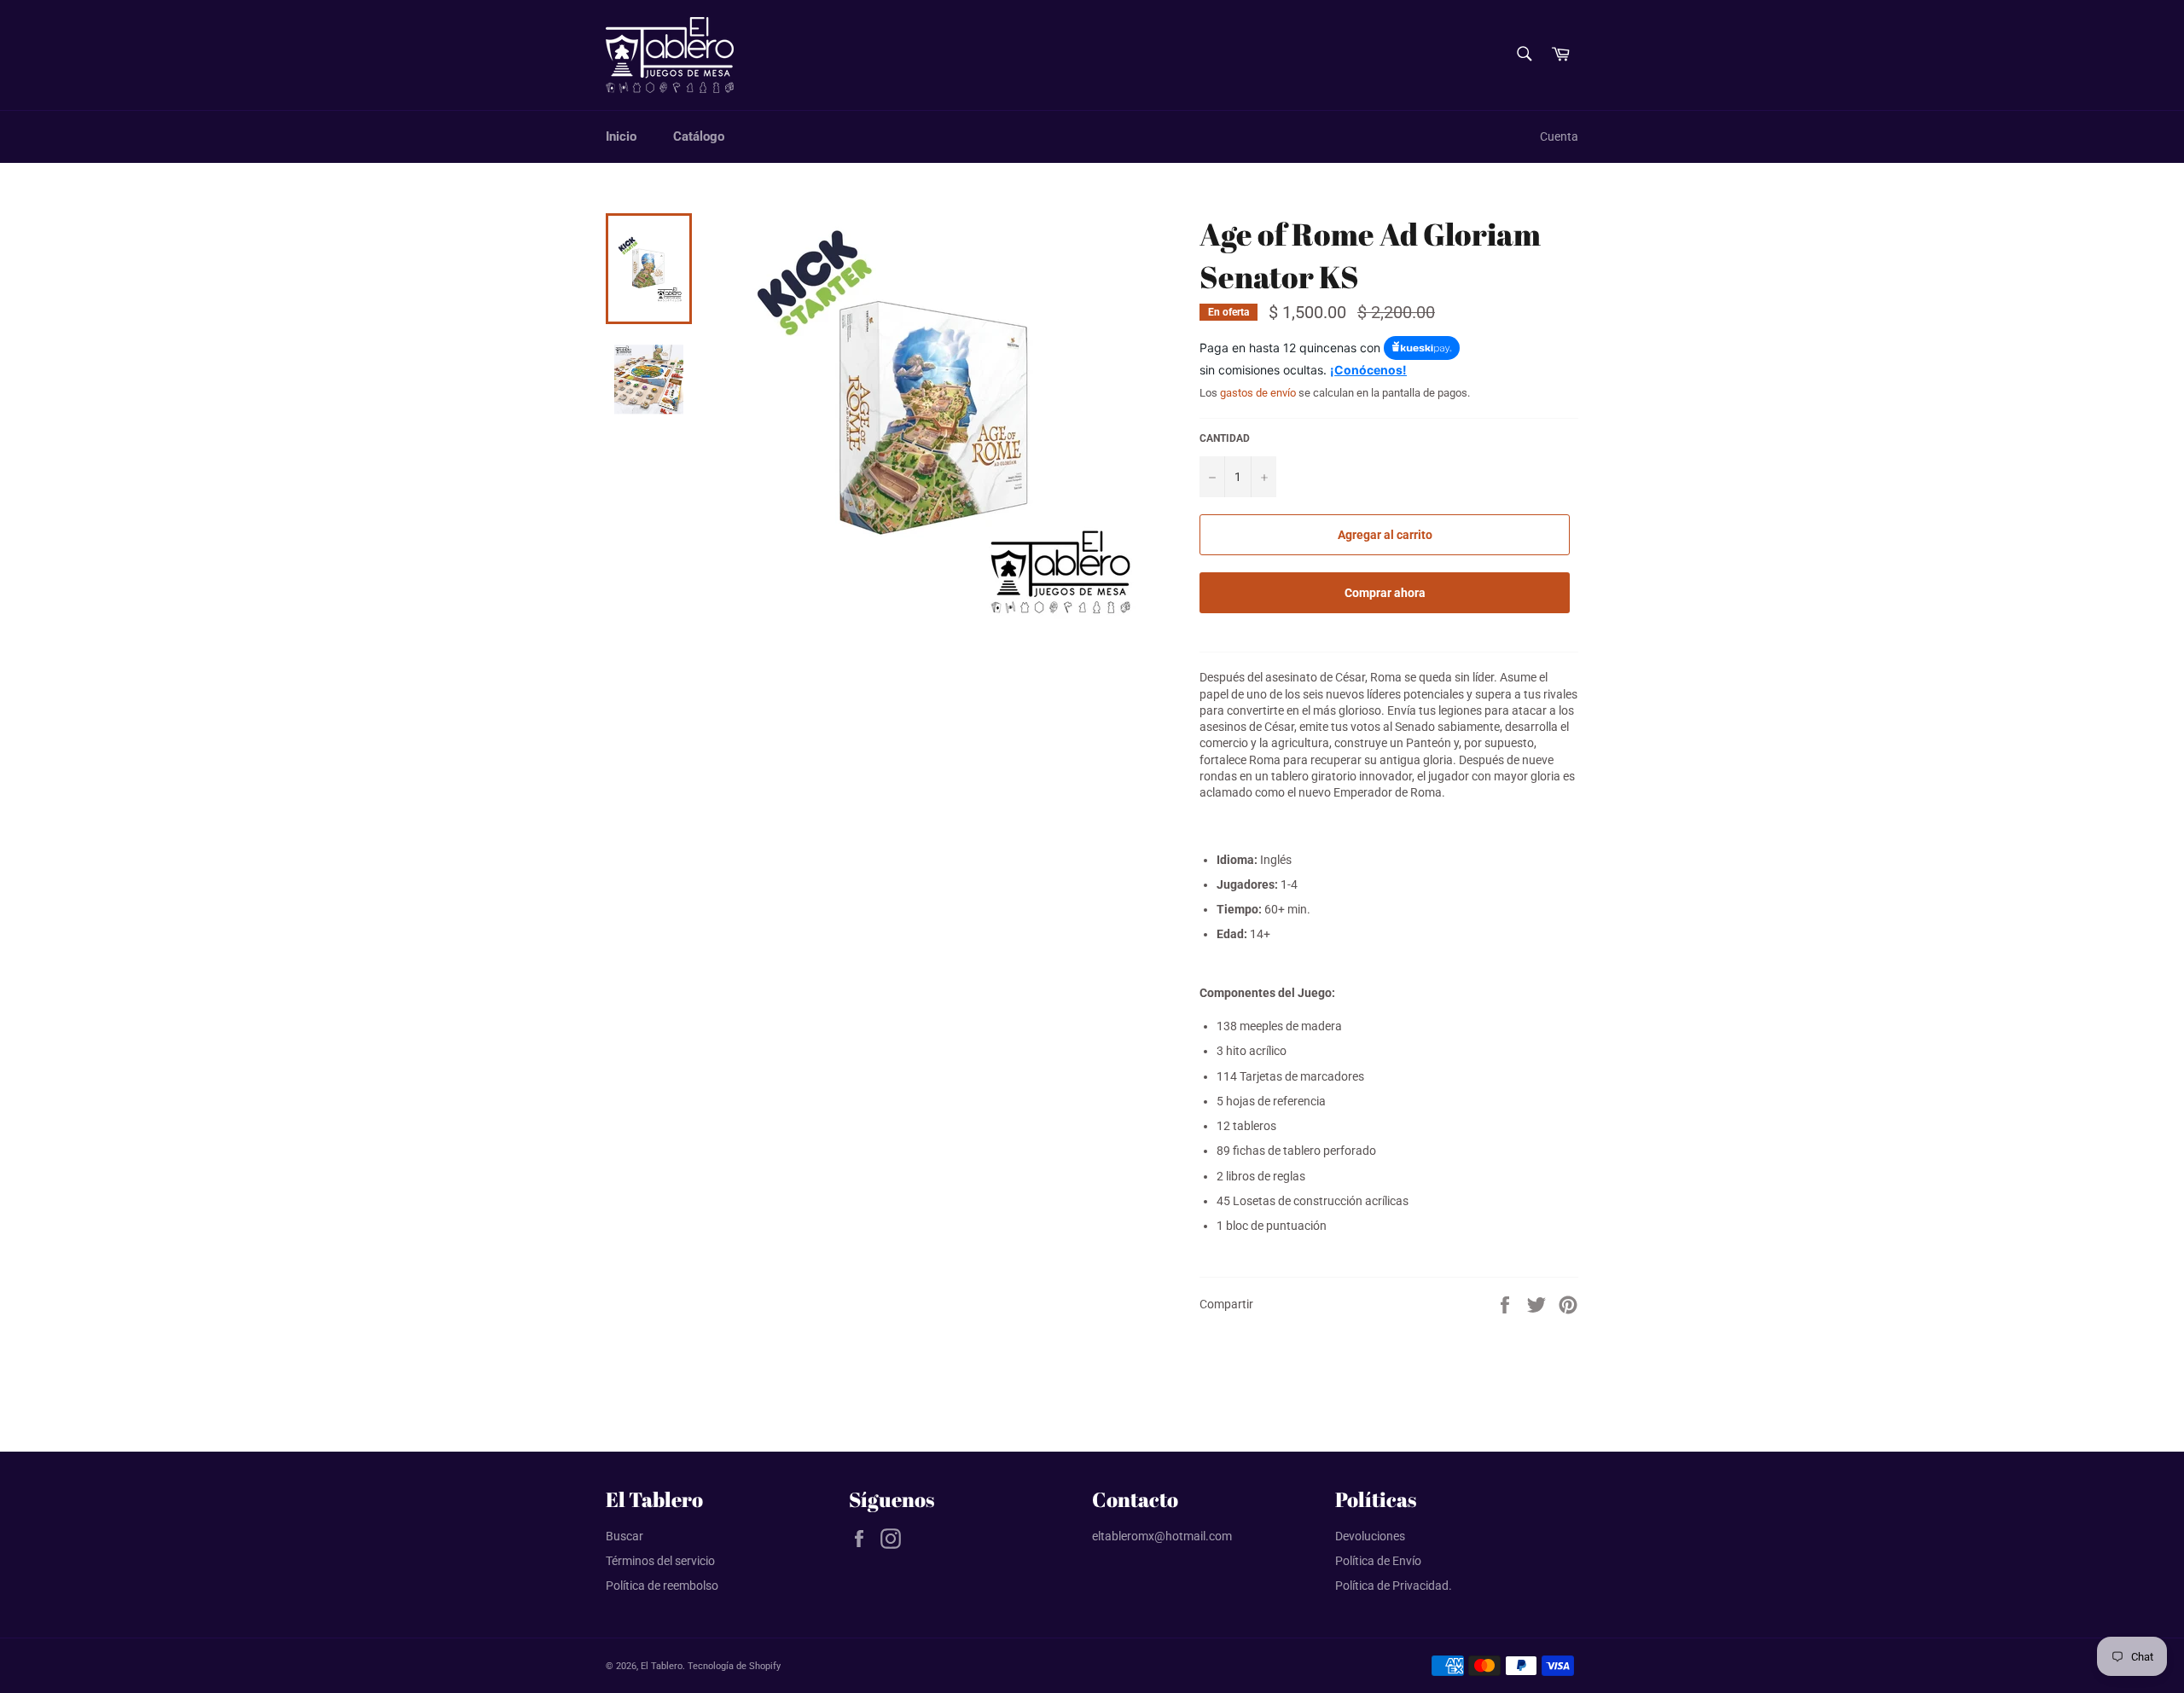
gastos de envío (1258, 393)
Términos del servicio (660, 1561)
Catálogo (699, 136)
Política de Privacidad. (1394, 1586)
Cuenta (1559, 136)
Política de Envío (1378, 1561)
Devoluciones (1370, 1536)
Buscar (624, 1536)
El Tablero (662, 1666)
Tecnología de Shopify (734, 1666)
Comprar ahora (1385, 593)
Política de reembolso (662, 1586)
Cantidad (1225, 438)
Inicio (621, 136)
